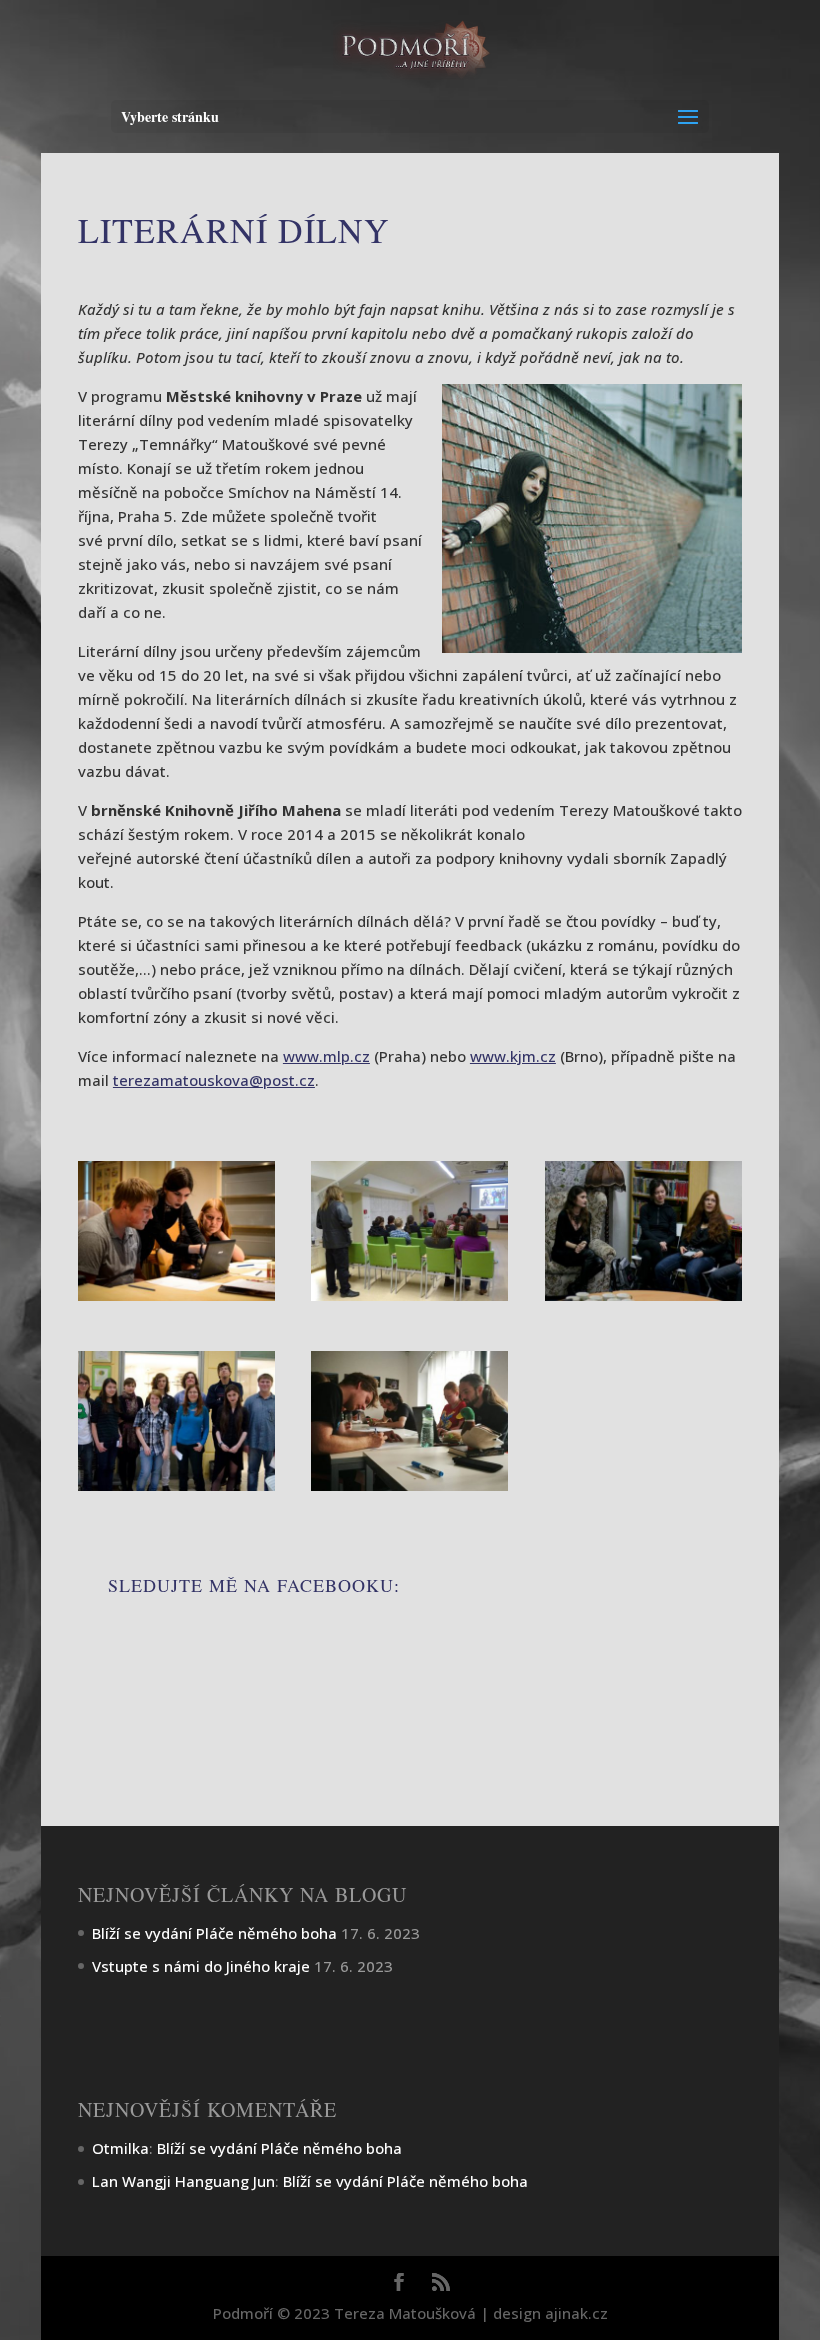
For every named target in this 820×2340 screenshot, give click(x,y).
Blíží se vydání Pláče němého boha (214, 1933)
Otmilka (120, 2148)
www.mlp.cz (326, 1056)
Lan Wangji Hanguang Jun (183, 2181)
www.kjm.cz (513, 1056)
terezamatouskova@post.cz (214, 1080)
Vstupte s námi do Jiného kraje (201, 1966)
